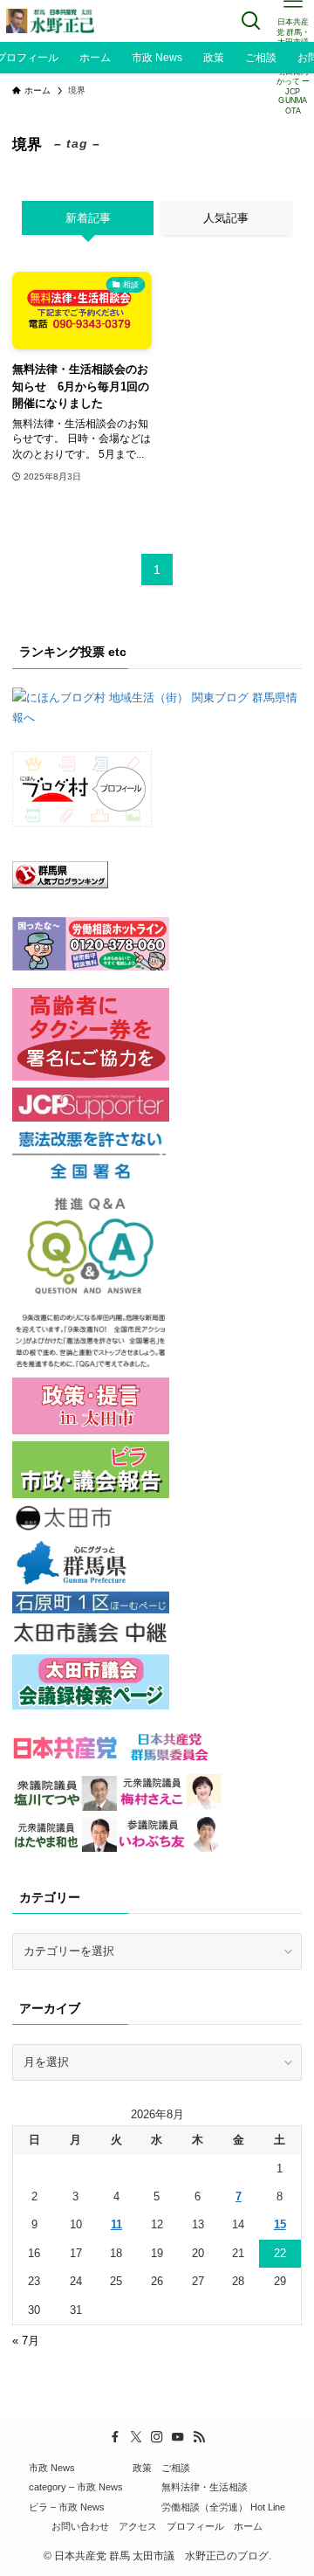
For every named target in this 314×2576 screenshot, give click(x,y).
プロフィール (195, 2526)
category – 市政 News (76, 2487)
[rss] (199, 2437)
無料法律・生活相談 (205, 2487)
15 (280, 2224)
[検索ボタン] (251, 21)
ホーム (248, 2526)
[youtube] (178, 2437)
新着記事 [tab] (88, 218)
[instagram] (157, 2437)
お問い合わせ (80, 2526)
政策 (142, 2468)
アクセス (138, 2526)
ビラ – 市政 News (67, 2507)
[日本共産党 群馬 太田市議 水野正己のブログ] (51, 21)
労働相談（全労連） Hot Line (223, 2507)
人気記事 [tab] (226, 218)
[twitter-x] (136, 2437)
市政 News (52, 2468)
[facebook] (115, 2437)
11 (116, 2224)
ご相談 (176, 2468)
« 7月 (26, 2341)
